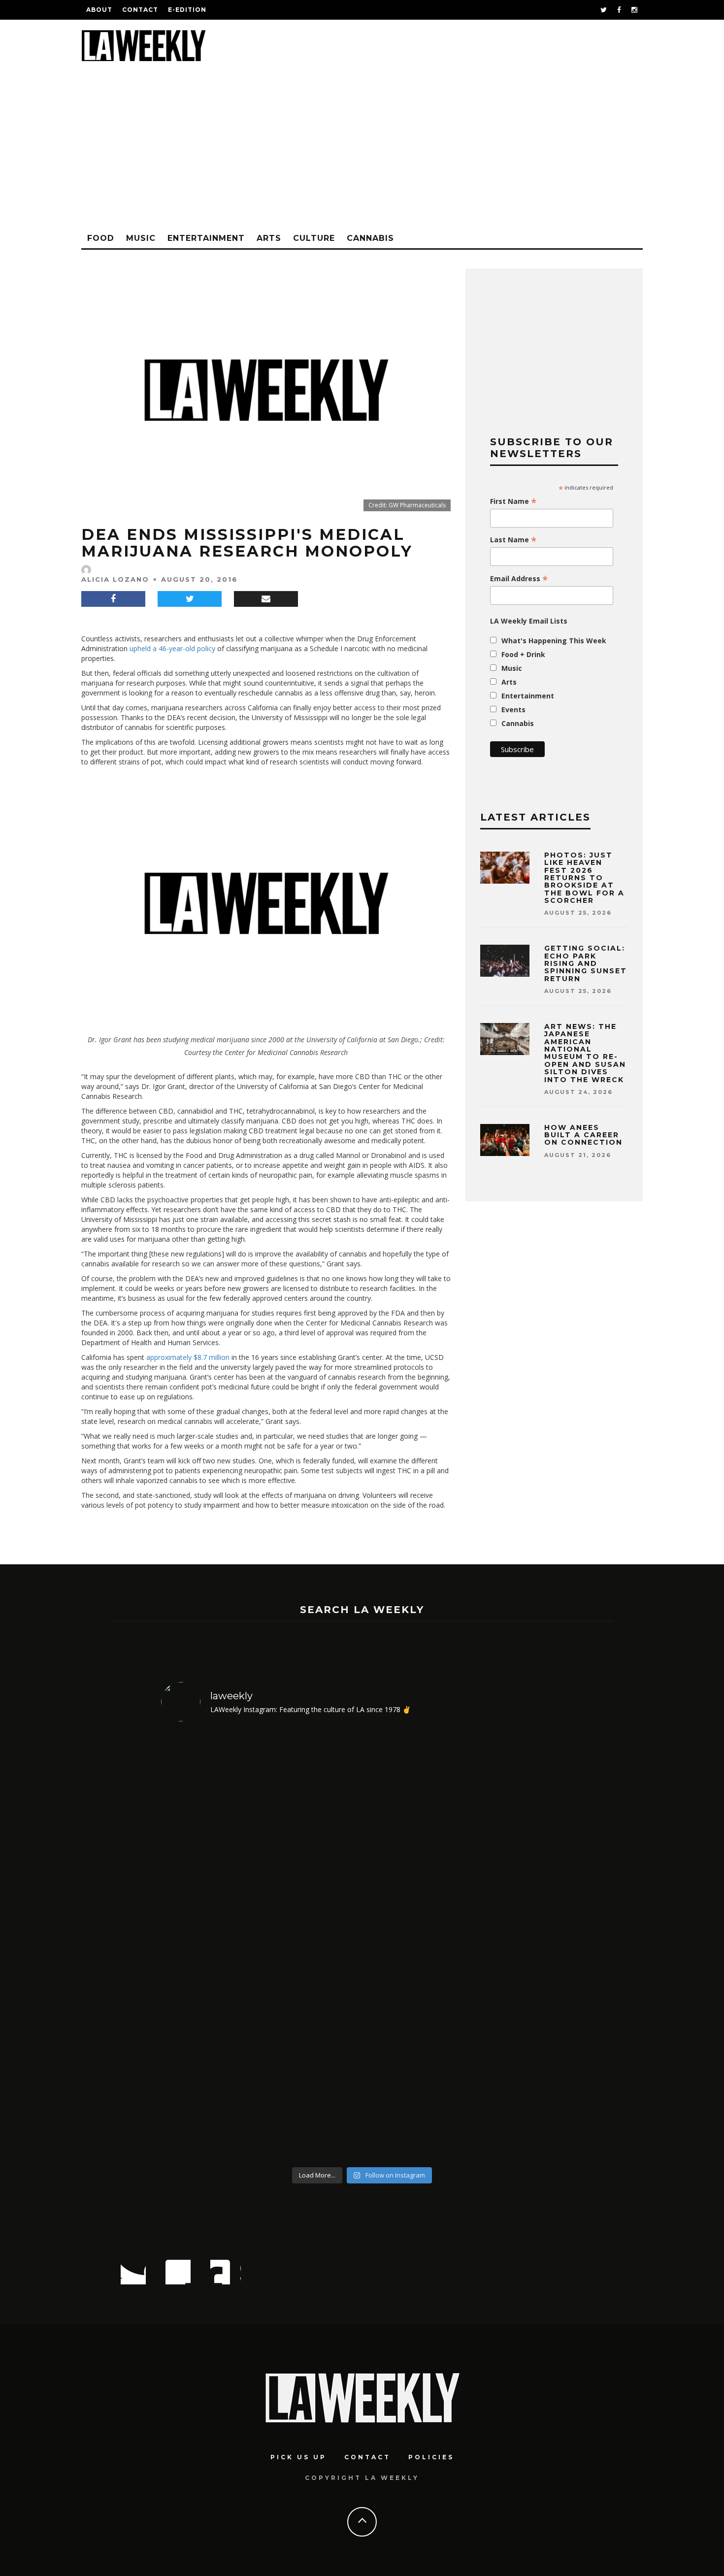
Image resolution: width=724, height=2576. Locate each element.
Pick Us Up (298, 2457)
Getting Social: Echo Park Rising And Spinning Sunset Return (586, 963)
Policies (431, 2457)
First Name (513, 501)
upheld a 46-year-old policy (172, 648)
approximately (169, 1357)
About (99, 10)
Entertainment (206, 238)
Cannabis (370, 238)
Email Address (519, 579)
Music (141, 238)
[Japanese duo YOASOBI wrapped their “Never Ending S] (312, 1946)
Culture (314, 238)
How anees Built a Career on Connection (583, 1135)
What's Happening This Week (554, 641)
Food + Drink (523, 654)
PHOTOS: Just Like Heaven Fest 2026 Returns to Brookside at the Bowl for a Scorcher (584, 878)
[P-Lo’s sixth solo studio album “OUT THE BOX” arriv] (515, 1946)
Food (101, 238)
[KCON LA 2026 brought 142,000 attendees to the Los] (413, 1946)
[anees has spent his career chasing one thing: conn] (210, 1946)
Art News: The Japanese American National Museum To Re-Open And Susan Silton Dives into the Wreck (585, 1053)
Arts (269, 238)
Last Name (513, 540)
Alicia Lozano (115, 579)
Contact (140, 10)
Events (513, 710)
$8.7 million (212, 1357)
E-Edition (187, 10)
